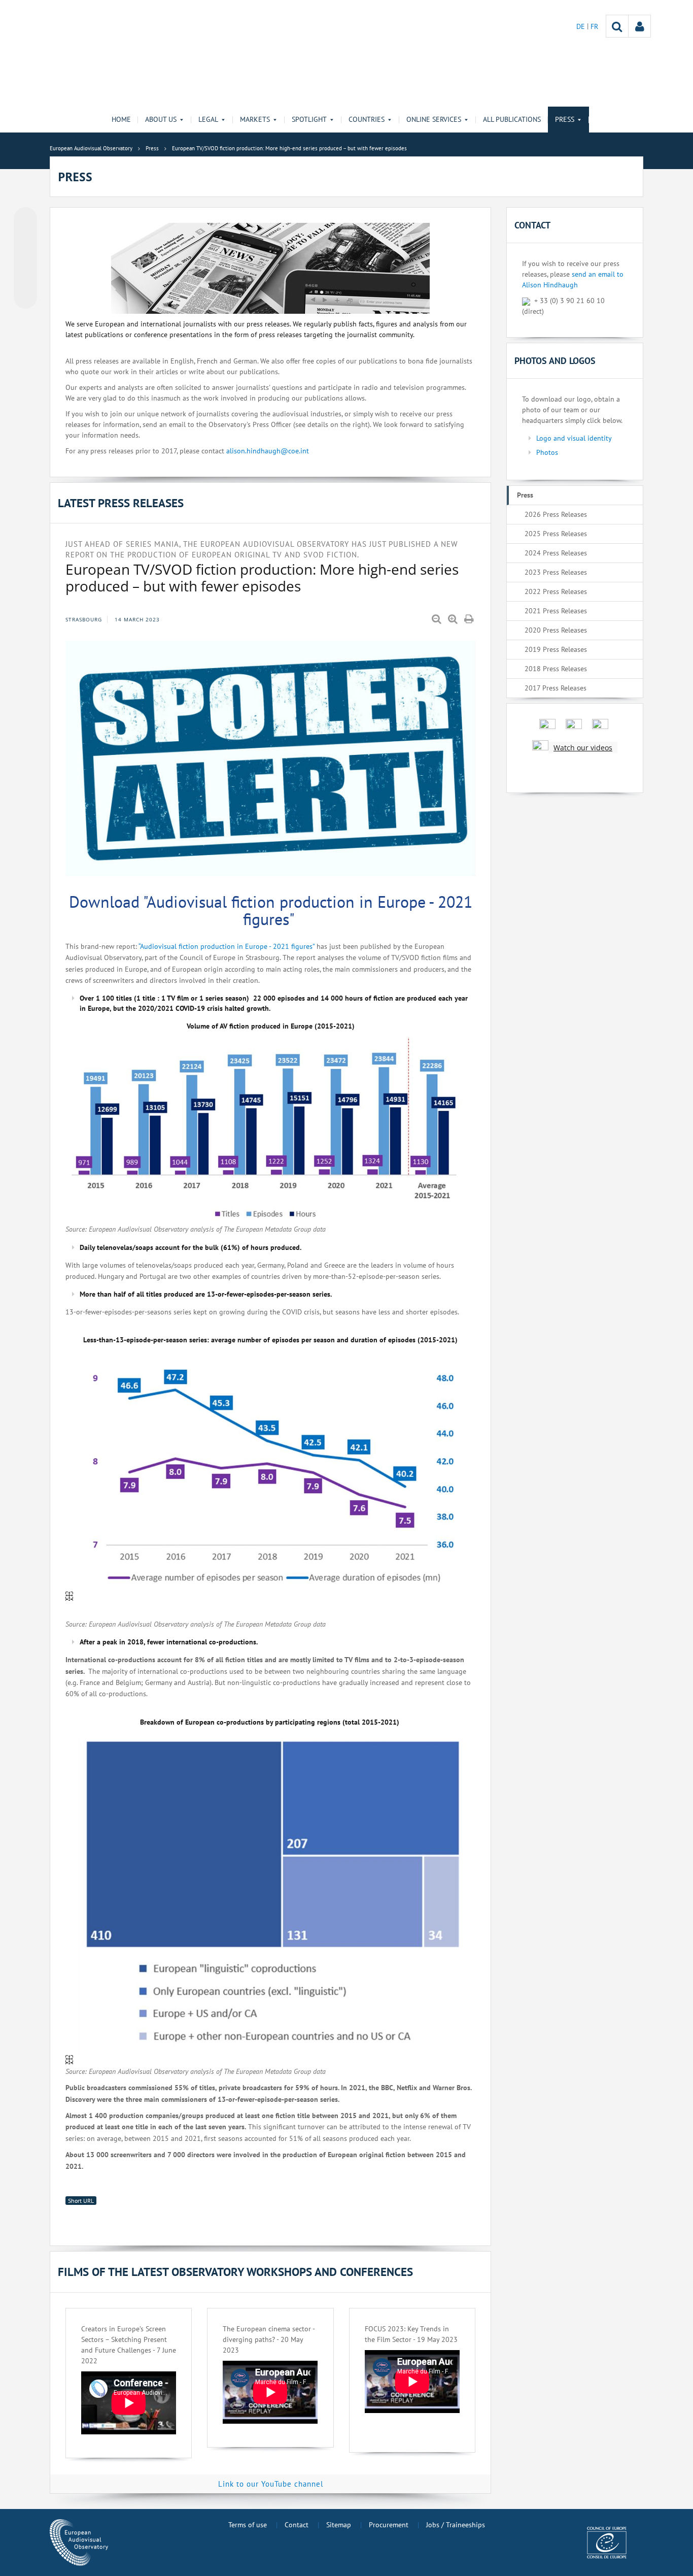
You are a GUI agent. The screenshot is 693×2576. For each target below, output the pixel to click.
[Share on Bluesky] (25, 220)
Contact (297, 2525)
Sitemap (339, 2525)
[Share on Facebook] (25, 258)
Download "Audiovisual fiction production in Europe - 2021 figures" (271, 910)
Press (525, 495)
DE (582, 26)
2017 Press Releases (556, 688)
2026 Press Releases (556, 514)
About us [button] (161, 119)
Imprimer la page (470, 619)
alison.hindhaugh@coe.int (268, 451)
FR (594, 26)
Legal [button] (208, 119)
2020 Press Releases (556, 630)
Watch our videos (583, 748)
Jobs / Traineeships (456, 2525)
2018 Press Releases (556, 669)
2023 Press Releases (556, 572)
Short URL (81, 2201)
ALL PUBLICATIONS (512, 119)
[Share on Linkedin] (25, 278)
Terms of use (248, 2525)
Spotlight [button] (309, 119)
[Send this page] (25, 297)
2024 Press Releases (556, 553)
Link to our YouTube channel (271, 2484)
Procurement (389, 2525)
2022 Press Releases (556, 591)
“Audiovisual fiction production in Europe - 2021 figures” (228, 946)
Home (121, 119)
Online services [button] (434, 119)
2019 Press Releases (556, 649)
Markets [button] (255, 119)
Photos (547, 452)
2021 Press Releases (556, 611)
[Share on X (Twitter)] (25, 239)
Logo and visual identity (574, 438)
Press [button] (565, 119)
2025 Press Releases (556, 534)
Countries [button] (367, 119)
